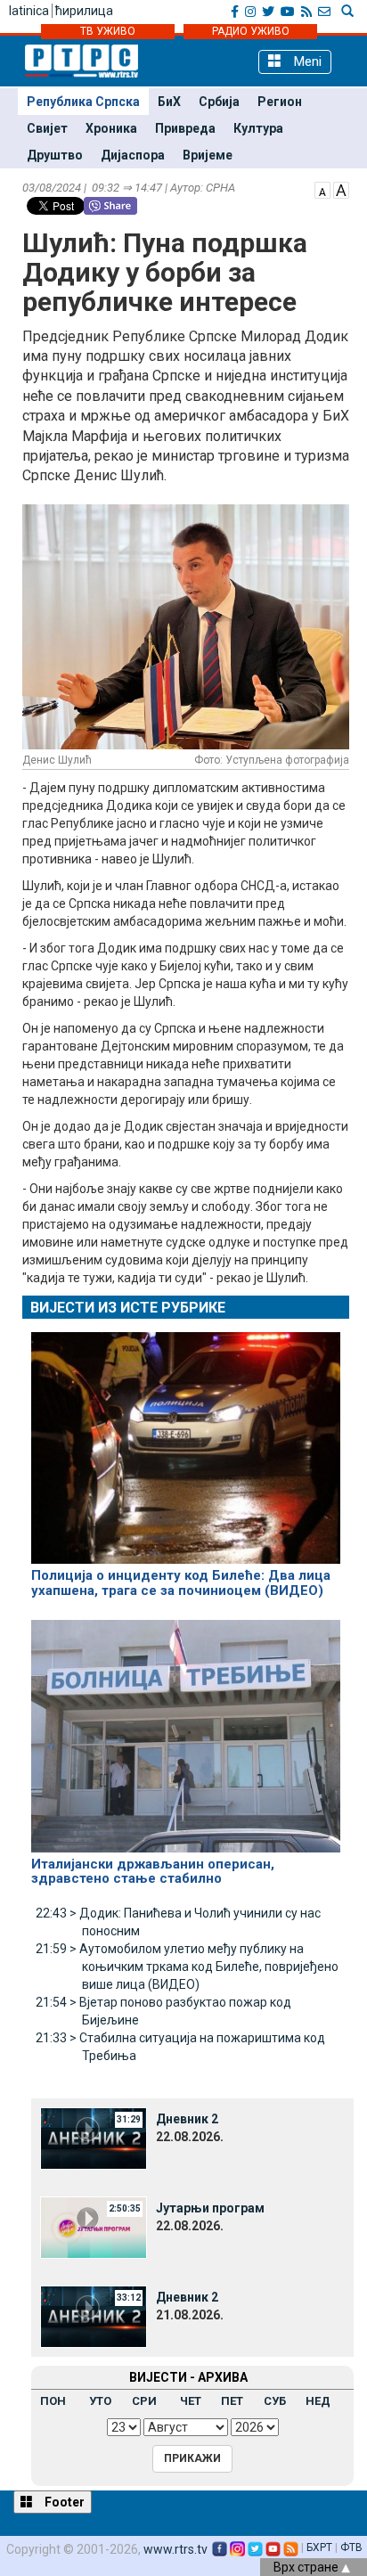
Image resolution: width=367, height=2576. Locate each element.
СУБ (275, 2401)
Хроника (111, 128)
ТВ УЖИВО (108, 31)
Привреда (185, 128)
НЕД (318, 2401)
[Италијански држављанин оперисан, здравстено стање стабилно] (186, 1729)
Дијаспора (133, 155)
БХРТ (319, 2547)
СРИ (144, 2401)
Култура (258, 128)
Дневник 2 (187, 2119)
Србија (219, 102)
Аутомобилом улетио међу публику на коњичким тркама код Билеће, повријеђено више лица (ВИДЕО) (187, 1967)
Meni (306, 61)
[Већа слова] (341, 189)
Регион (280, 102)
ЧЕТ (191, 2401)
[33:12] (94, 2315)
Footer (63, 2502)
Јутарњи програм (210, 2208)
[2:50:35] (94, 2226)
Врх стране (307, 2567)
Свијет (47, 128)
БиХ (169, 102)
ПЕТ (232, 2401)
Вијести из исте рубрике (128, 1308)
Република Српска (83, 102)
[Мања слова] (322, 189)
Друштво (55, 155)
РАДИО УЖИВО (251, 31)
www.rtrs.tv (175, 2549)
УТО (100, 2401)
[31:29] (94, 2137)
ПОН (53, 2401)
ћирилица (84, 11)
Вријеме (208, 155)
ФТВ (351, 2547)
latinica (29, 11)
